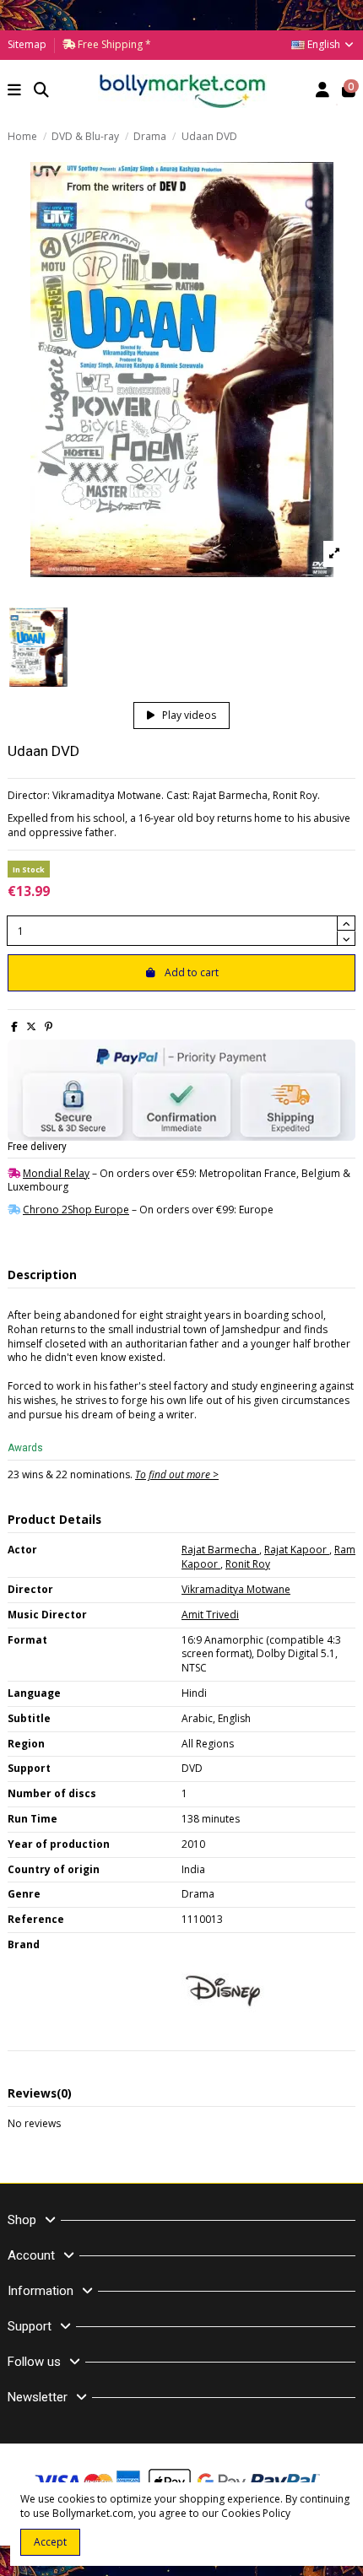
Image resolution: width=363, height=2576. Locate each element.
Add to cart (192, 972)
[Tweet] (31, 1026)
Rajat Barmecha (220, 1550)
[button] (15, 92)
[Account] (323, 92)
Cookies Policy (256, 2513)
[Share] (14, 1026)
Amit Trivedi (210, 1615)
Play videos (188, 715)
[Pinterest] (49, 1026)
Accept (50, 2542)
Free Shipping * (113, 44)
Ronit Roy (248, 1564)
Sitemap (27, 44)
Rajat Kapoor (297, 1550)
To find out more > (177, 1474)
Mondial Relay (56, 1173)
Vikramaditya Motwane (236, 1589)
